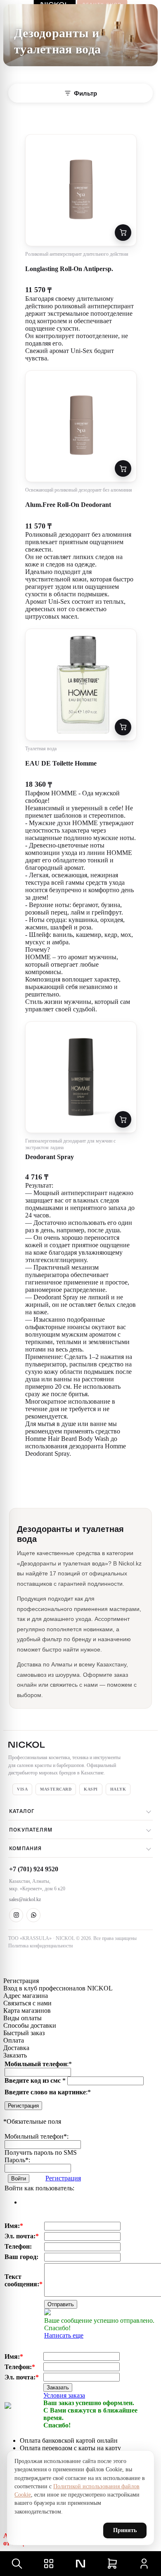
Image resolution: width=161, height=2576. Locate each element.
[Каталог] (49, 2564)
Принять (125, 2530)
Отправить (61, 2304)
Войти (19, 2179)
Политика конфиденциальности (40, 1946)
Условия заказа (64, 2395)
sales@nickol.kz (25, 1899)
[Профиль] (144, 2564)
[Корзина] (112, 2564)
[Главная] (80, 2564)
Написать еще (64, 2335)
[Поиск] (17, 2564)
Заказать (58, 2388)
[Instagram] (16, 1915)
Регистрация (23, 2106)
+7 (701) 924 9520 (34, 1869)
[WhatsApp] (33, 1915)
